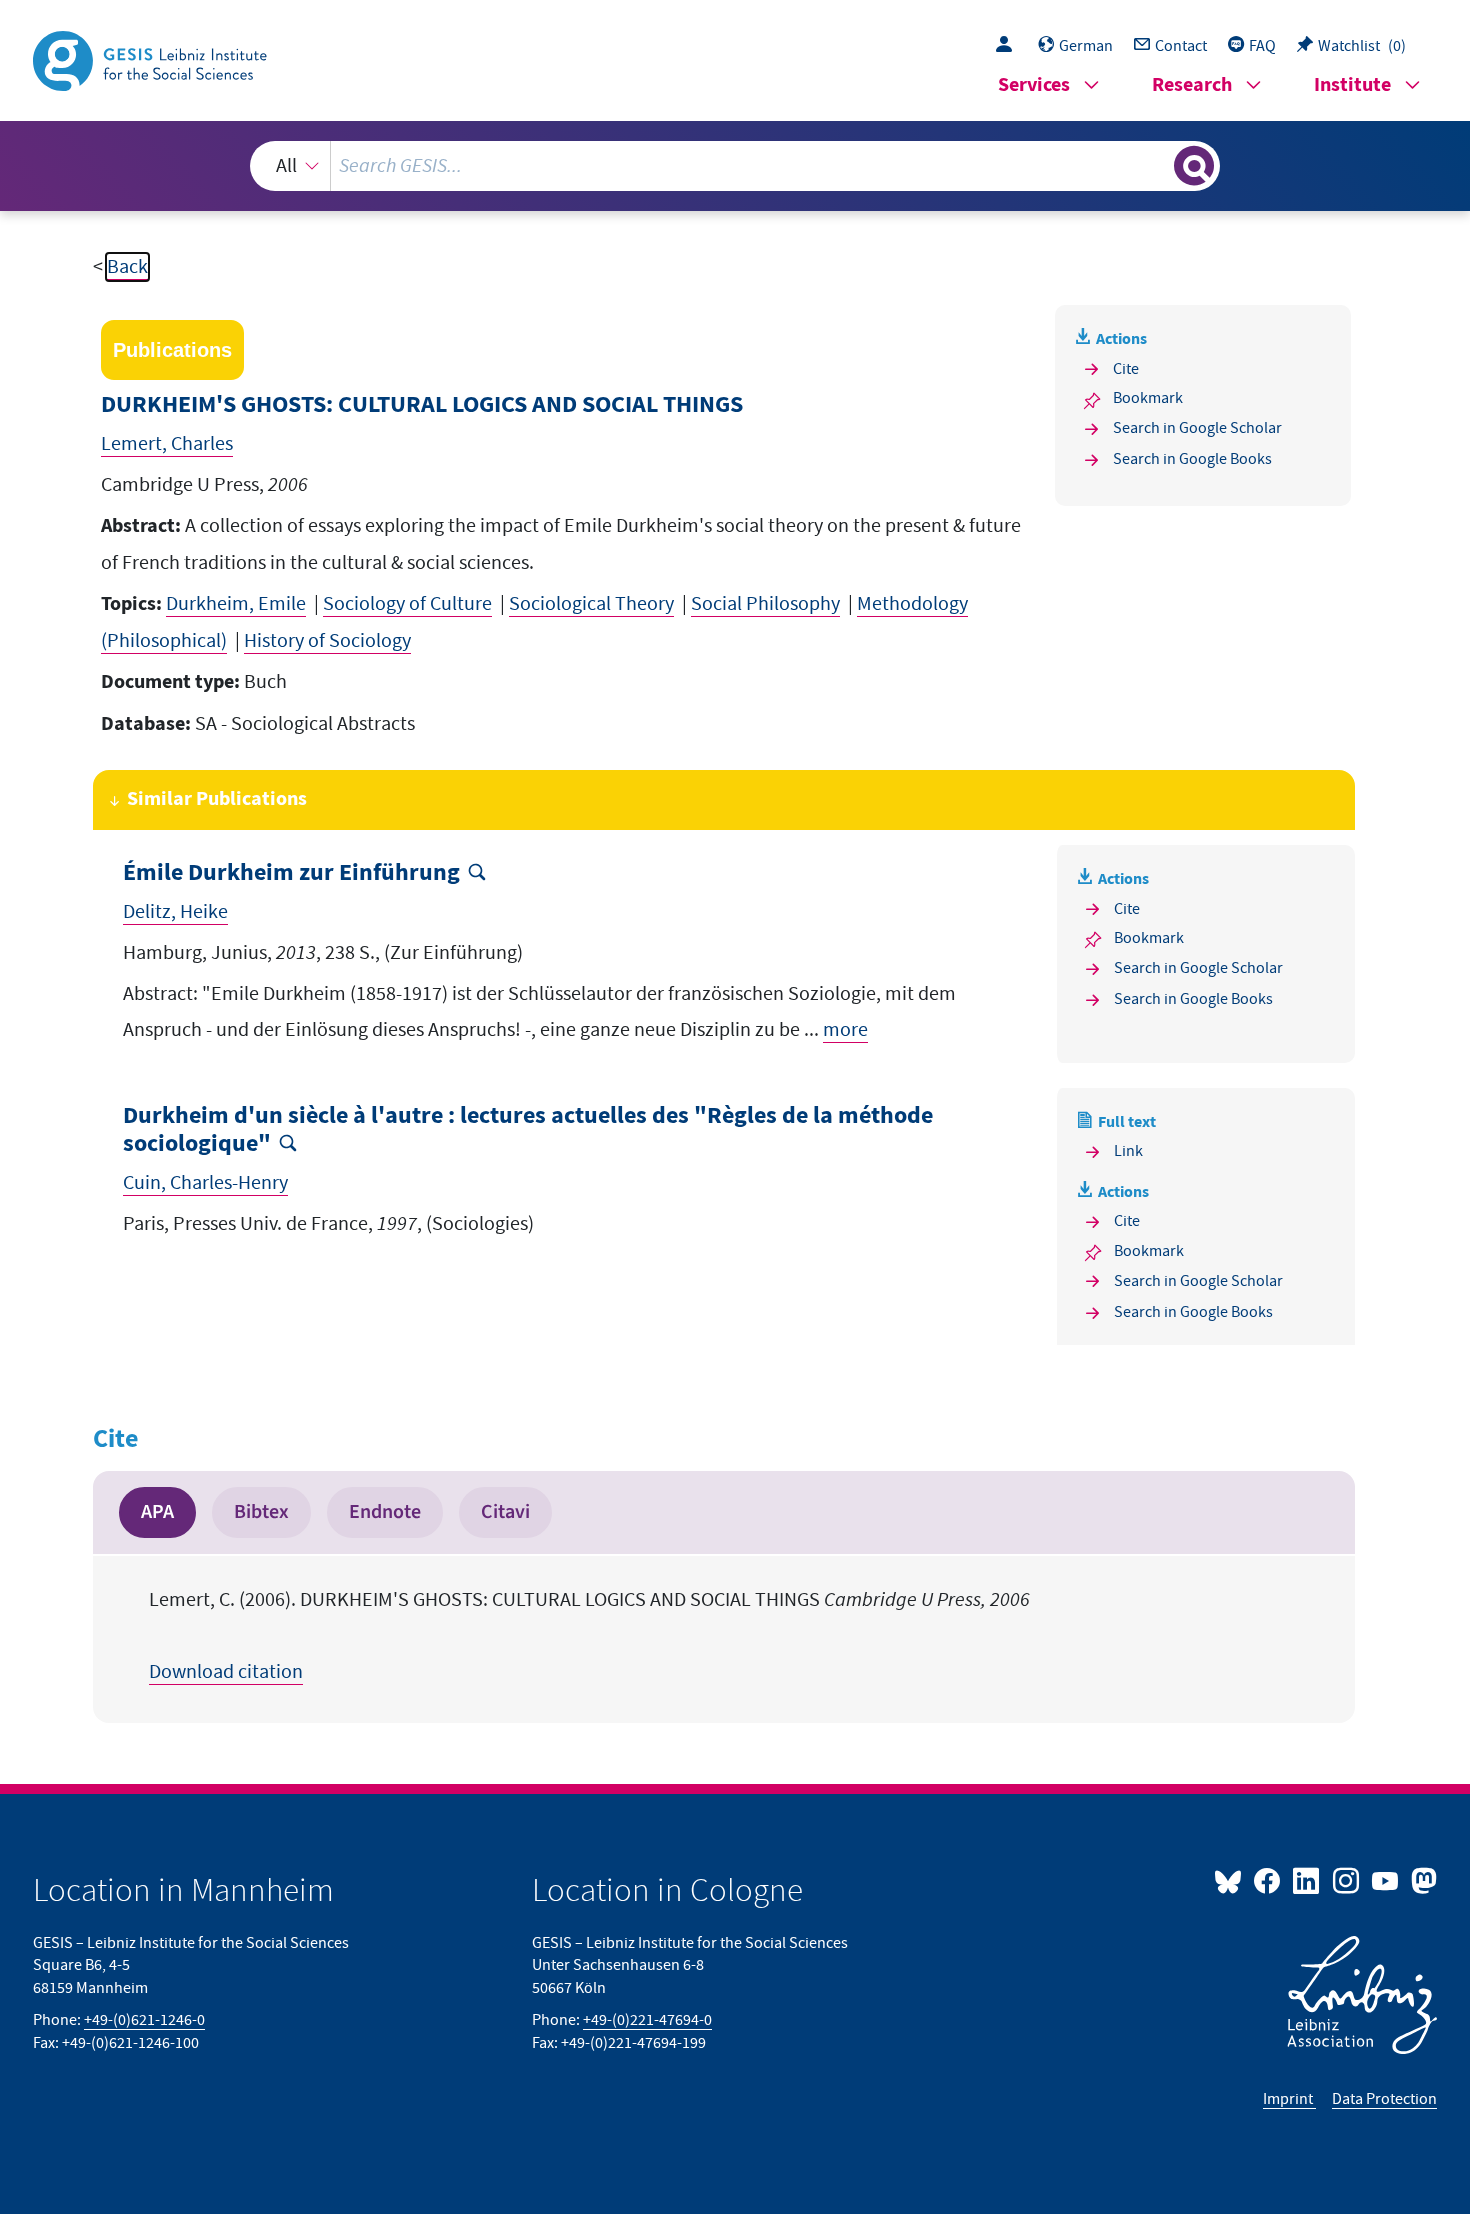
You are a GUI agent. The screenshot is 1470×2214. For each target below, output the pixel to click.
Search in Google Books (1192, 459)
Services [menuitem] (1034, 85)
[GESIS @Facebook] (1268, 1880)
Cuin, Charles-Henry (205, 1183)
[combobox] (735, 166)
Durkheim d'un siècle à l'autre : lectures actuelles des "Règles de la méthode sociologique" (528, 1131)
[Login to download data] (1009, 46)
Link (1128, 1151)
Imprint (1289, 2099)
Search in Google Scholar (1197, 428)
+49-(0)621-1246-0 (144, 2020)
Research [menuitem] (1192, 85)
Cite (1126, 369)
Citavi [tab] (505, 1512)
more (845, 1030)
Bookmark (1148, 398)
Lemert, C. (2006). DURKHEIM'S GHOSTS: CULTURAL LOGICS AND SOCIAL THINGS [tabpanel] (589, 1636)
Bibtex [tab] (261, 1512)
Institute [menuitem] (1352, 85)
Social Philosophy (765, 604)
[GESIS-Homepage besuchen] (152, 59)
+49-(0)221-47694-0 (647, 2020)
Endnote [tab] (385, 1512)
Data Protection (1384, 2099)
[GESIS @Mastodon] (1421, 1880)
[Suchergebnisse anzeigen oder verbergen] (1194, 166)
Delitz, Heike (175, 912)
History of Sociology (327, 641)
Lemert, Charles (167, 444)
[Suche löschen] (1157, 165)
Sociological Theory (591, 604)
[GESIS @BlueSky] (1232, 1880)
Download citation (226, 1672)
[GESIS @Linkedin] (1307, 1880)
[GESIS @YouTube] (1386, 1880)
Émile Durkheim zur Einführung (291, 873)
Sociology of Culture (407, 604)
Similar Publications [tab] (217, 799)
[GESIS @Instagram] (1346, 1880)
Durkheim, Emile (236, 604)
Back (127, 267)
